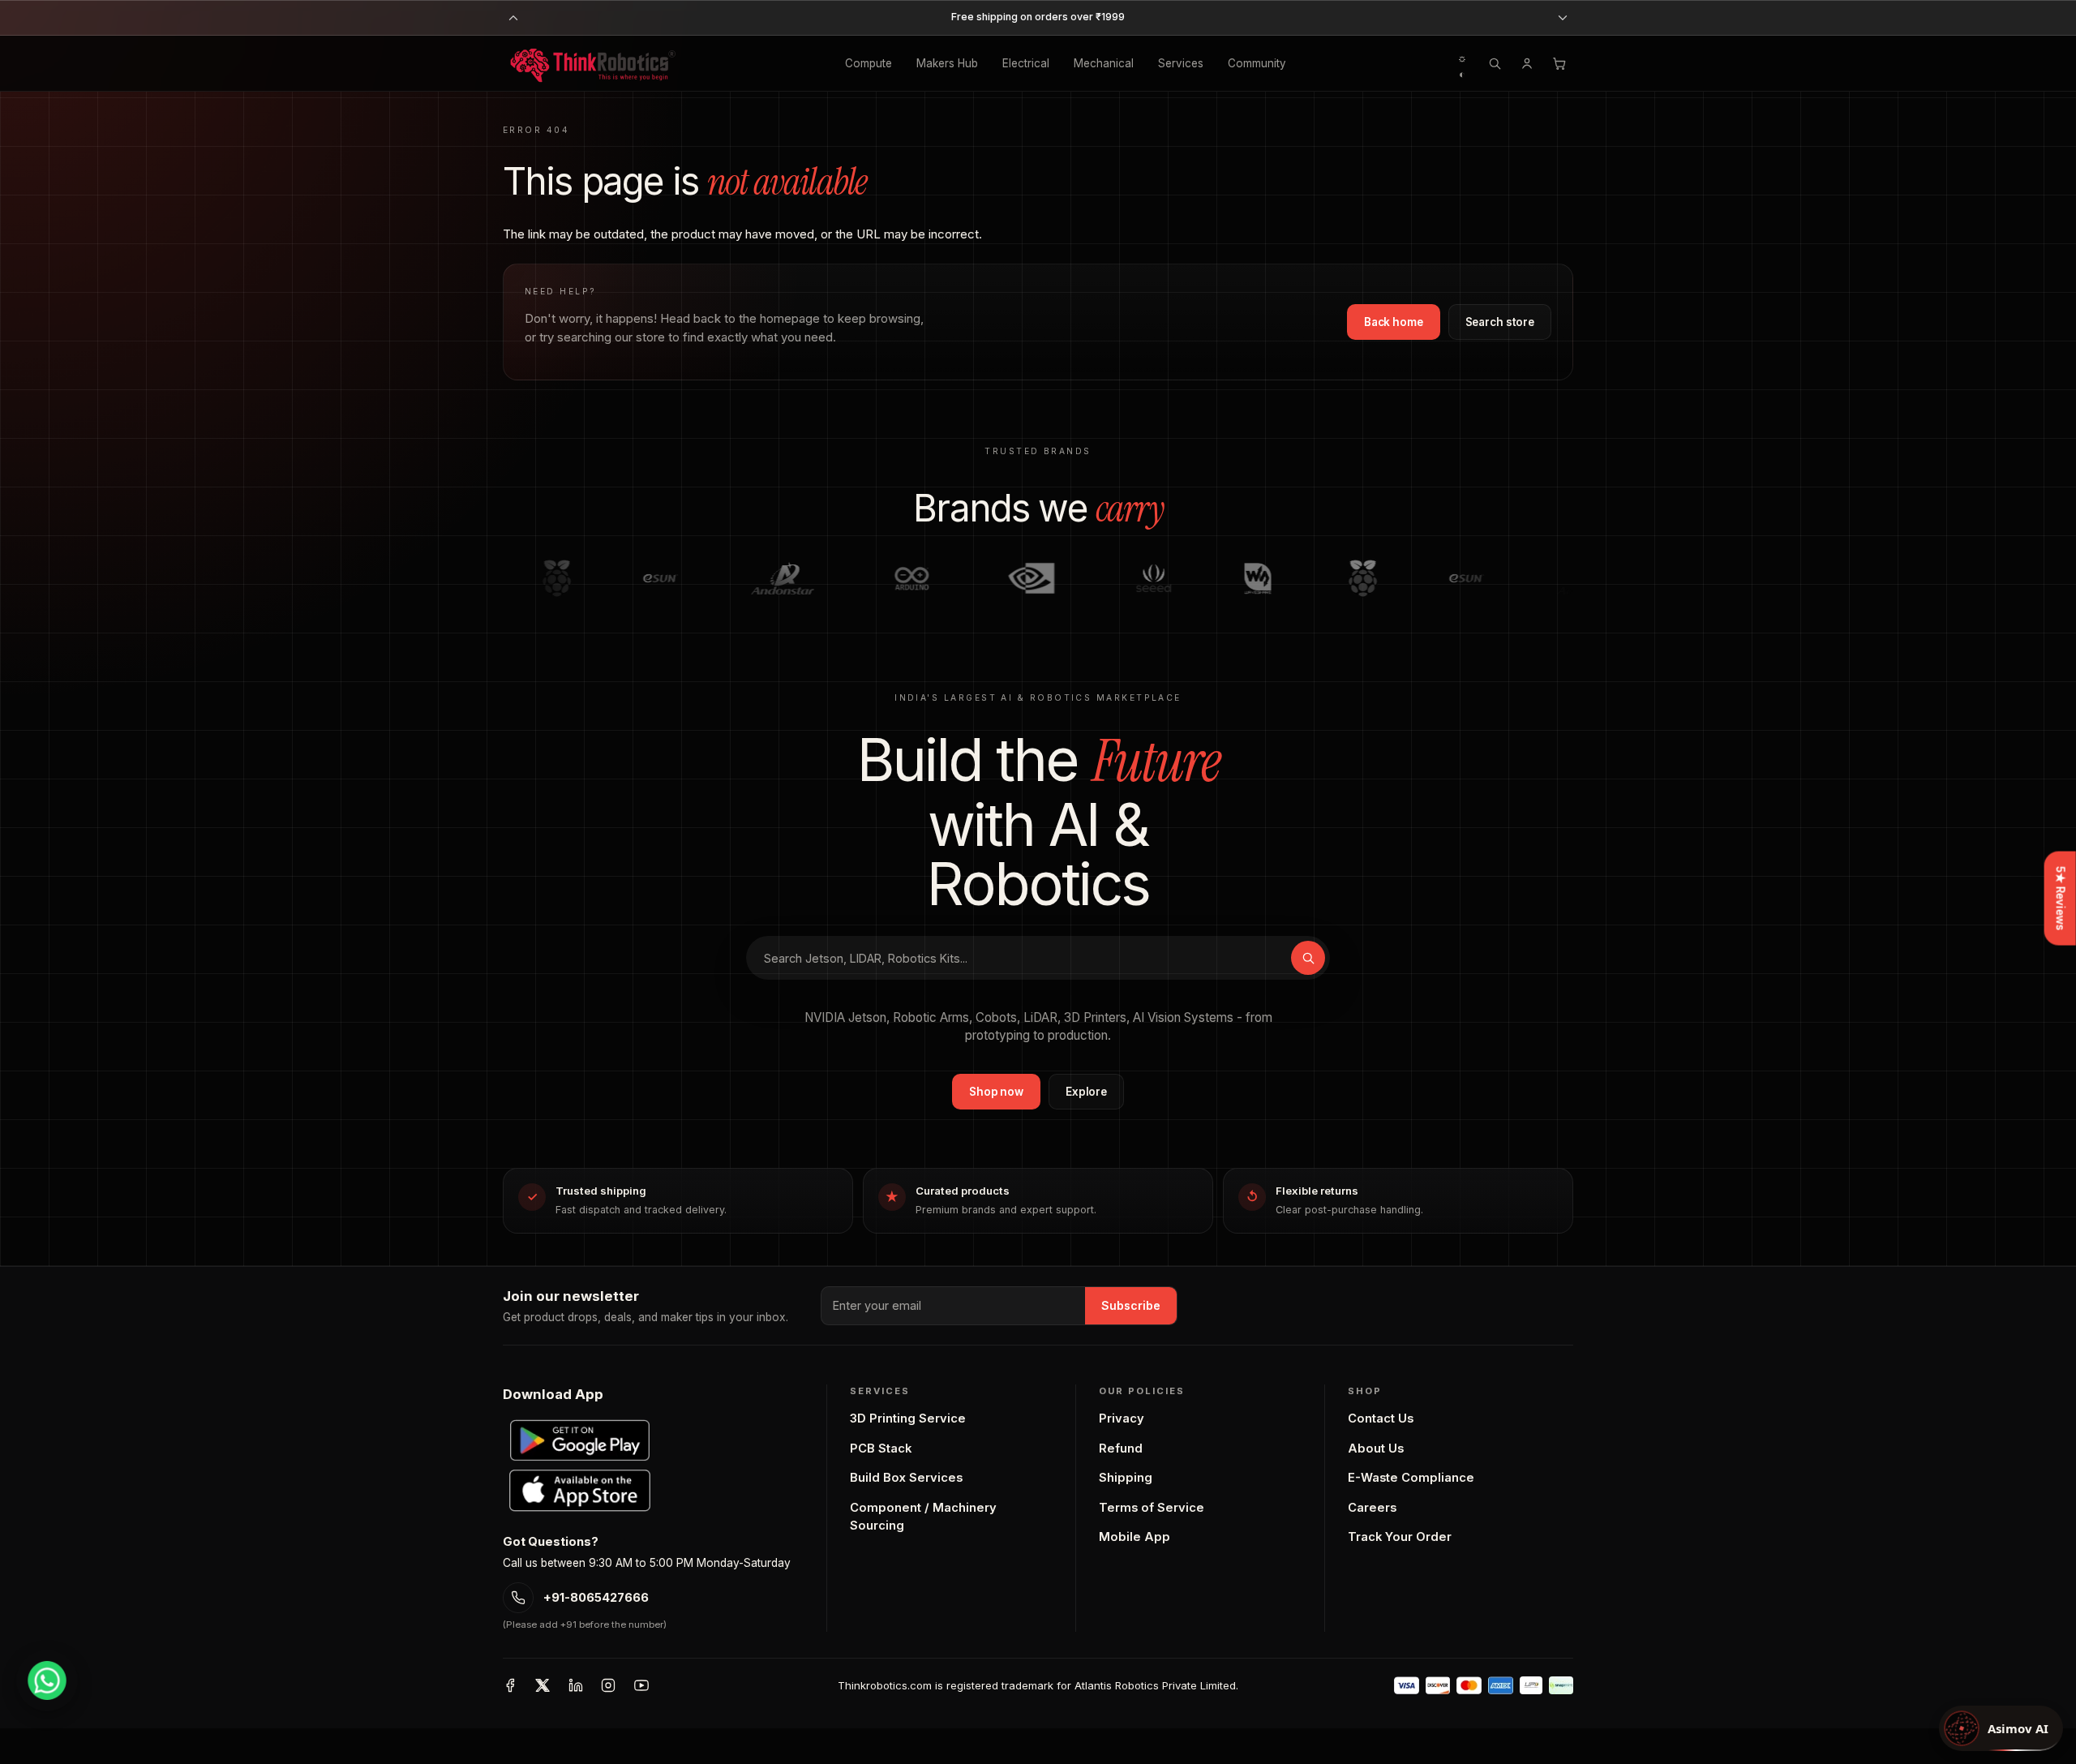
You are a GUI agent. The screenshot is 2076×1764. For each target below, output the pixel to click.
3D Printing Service (908, 1418)
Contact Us (1381, 1418)
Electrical (1026, 63)
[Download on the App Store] (580, 1491)
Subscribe (1131, 1305)
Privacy (1122, 1418)
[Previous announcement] (513, 18)
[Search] (1495, 63)
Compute (869, 63)
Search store (1500, 322)
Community (1257, 63)
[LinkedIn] (576, 1685)
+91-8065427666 (596, 1598)
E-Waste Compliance (1411, 1478)
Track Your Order (1400, 1537)
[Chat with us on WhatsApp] (47, 1680)
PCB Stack (881, 1449)
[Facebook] (510, 1685)
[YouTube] (641, 1685)
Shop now (996, 1092)
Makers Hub (947, 63)
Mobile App (1135, 1537)
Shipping (1126, 1478)
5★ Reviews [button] (2061, 898)
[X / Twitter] (543, 1685)
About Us (1376, 1449)
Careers (1372, 1508)
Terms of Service (1152, 1508)
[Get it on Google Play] (580, 1440)
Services (1181, 63)
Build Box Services (906, 1478)
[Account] (1527, 63)
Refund (1121, 1449)
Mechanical (1104, 63)
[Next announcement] (1563, 18)
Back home (1394, 322)
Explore (1086, 1092)
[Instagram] (608, 1685)
